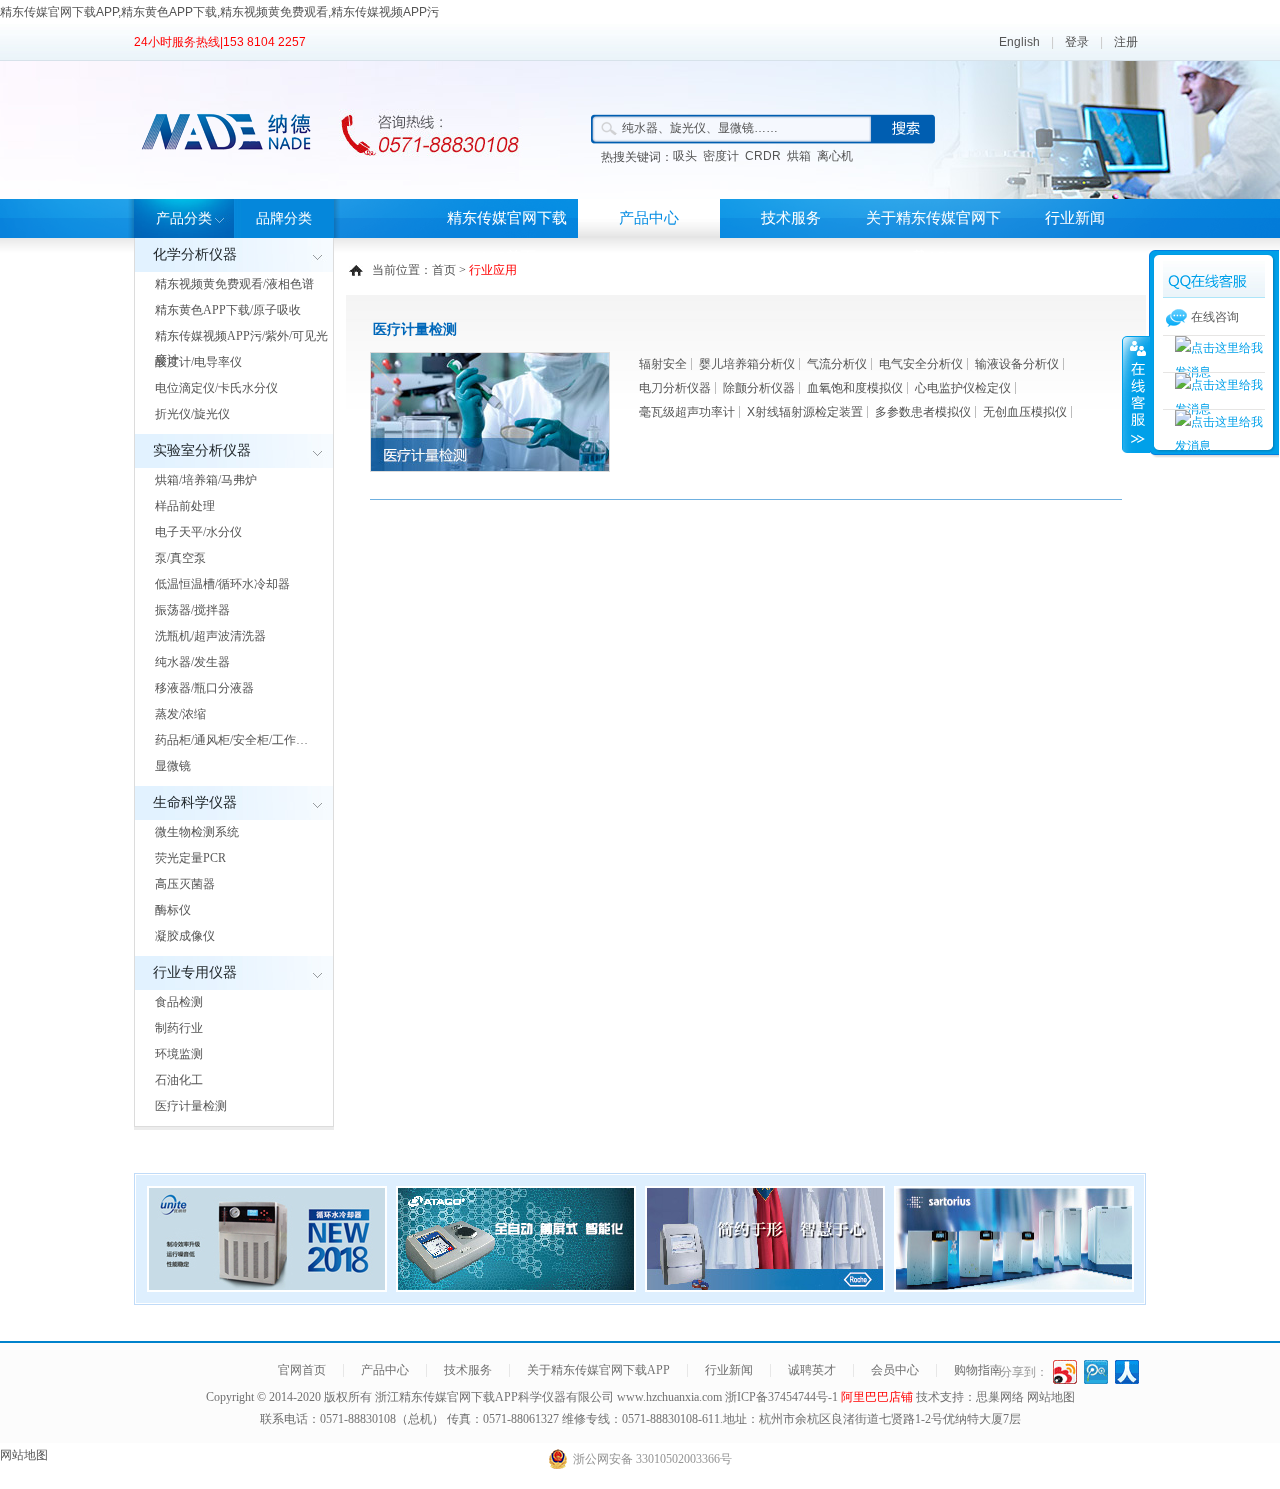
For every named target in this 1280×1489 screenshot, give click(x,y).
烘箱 (799, 156)
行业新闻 (1075, 218)
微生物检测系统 (197, 832)
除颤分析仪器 (759, 388)
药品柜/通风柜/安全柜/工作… (231, 740)
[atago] (516, 1286)
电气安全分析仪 (921, 364)
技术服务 (791, 218)
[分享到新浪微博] (1065, 1372)
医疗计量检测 (191, 1106)
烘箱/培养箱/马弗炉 (206, 480)
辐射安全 (663, 364)
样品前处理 (185, 506)
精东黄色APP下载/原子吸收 (228, 310)
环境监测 (179, 1054)
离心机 (835, 156)
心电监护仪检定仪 (963, 388)
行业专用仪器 (195, 972)
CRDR (763, 156)
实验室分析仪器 (202, 450)
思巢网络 (1000, 1397)
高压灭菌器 (185, 884)
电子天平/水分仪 (198, 532)
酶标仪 (173, 910)
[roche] (765, 1286)
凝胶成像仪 (185, 936)
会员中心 (895, 1370)
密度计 (721, 156)
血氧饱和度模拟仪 (855, 388)
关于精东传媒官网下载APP (933, 237)
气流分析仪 (837, 364)
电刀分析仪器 (675, 388)
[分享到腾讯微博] (1096, 1372)
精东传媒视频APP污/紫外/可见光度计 (241, 348)
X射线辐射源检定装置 (805, 412)
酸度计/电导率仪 (198, 362)
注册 (1126, 42)
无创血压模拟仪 (1025, 412)
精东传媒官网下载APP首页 (507, 237)
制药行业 (179, 1028)
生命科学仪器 (195, 802)
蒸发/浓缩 (180, 714)
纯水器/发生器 (192, 662)
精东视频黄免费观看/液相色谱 (234, 284)
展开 (1136, 394)
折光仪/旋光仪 (192, 414)
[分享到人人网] (1127, 1372)
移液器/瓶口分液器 (204, 688)
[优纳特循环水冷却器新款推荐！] (267, 1286)
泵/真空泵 (180, 558)
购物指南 (978, 1370)
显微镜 (173, 766)
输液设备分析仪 (1017, 364)
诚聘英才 (812, 1370)
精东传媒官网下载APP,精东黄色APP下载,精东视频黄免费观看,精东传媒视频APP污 (219, 12)
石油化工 (179, 1080)
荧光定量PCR (190, 858)
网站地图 (1051, 1397)
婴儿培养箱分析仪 (747, 364)
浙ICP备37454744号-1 (783, 1397)
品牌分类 (284, 218)
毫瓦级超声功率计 (687, 412)
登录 (1077, 42)
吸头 (685, 156)
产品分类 (184, 218)
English (1019, 42)
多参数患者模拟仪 (923, 412)
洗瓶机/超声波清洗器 (210, 636)
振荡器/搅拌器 (192, 610)
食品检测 (179, 1002)
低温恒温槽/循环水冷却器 (222, 584)
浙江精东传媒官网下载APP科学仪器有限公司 (494, 1397)
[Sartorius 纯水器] (1014, 1286)
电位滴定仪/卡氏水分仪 (216, 388)
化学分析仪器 (195, 254)
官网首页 (302, 1370)
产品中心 (649, 218)
